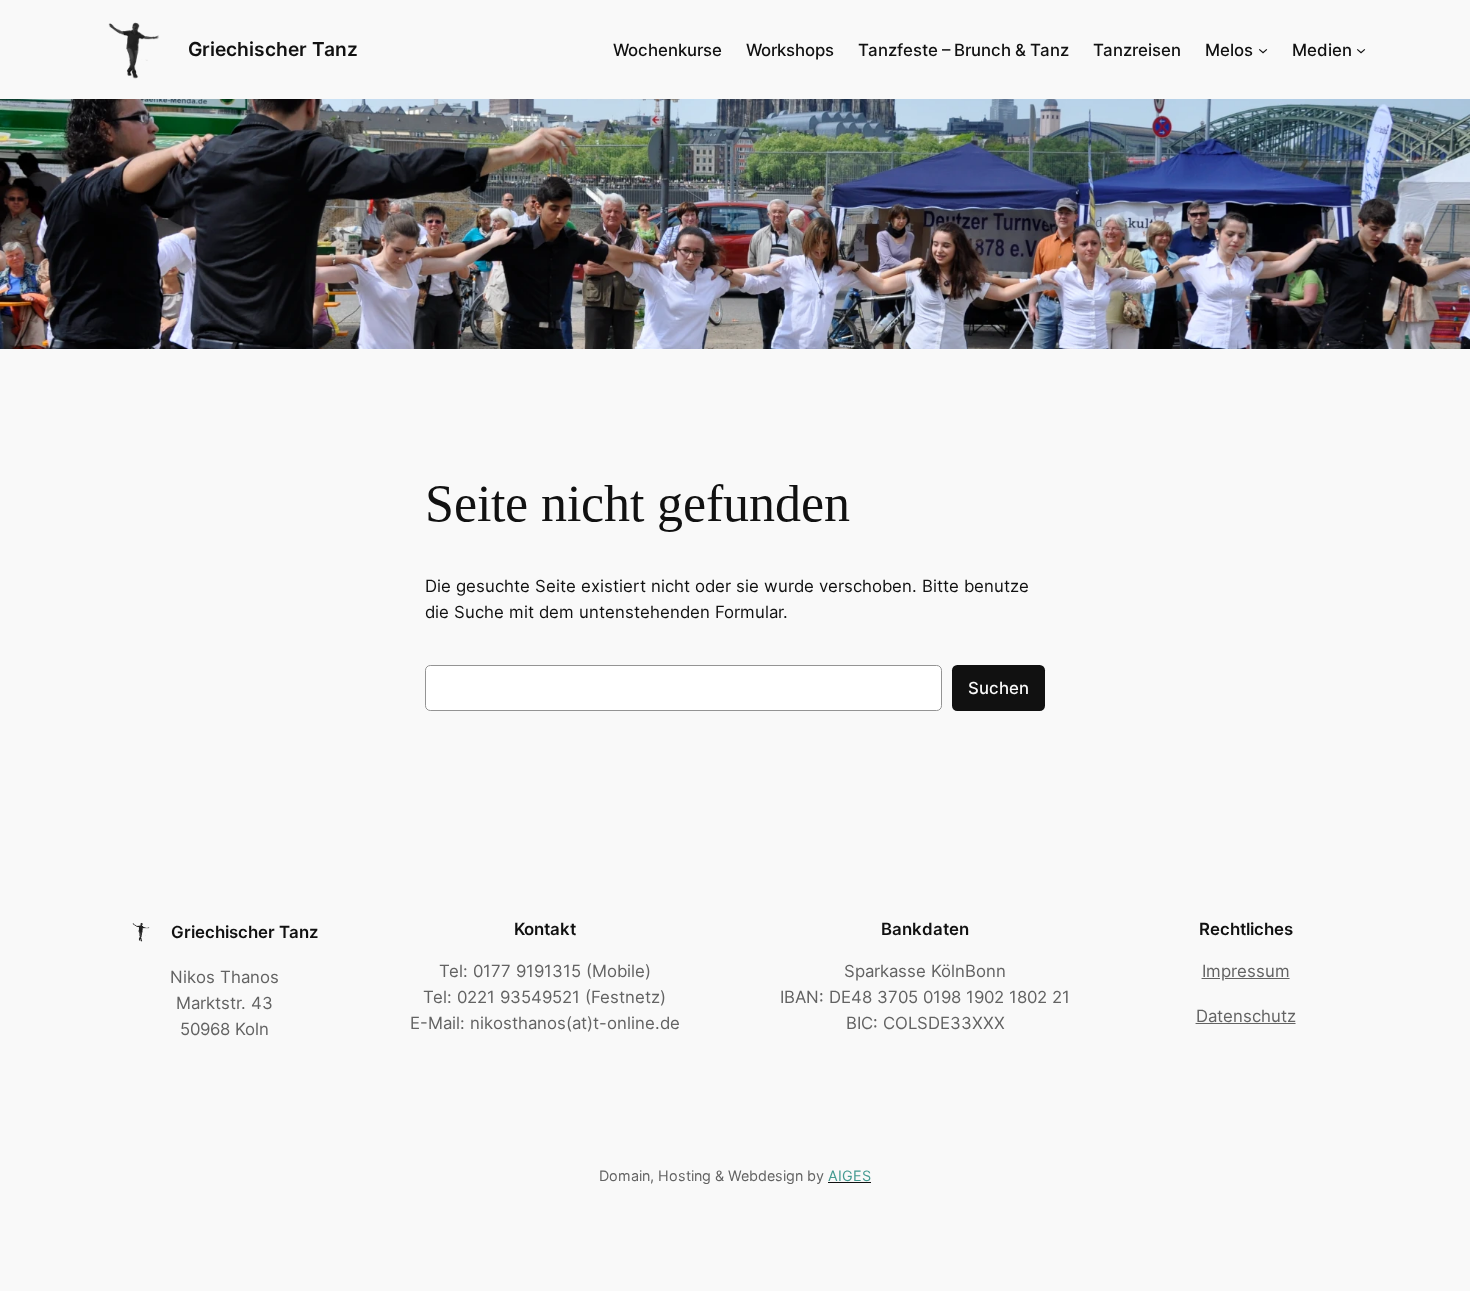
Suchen (998, 688)
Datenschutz (1246, 1016)
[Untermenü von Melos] (1263, 50)
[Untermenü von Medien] (1361, 50)
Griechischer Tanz (273, 49)
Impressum (1246, 971)
